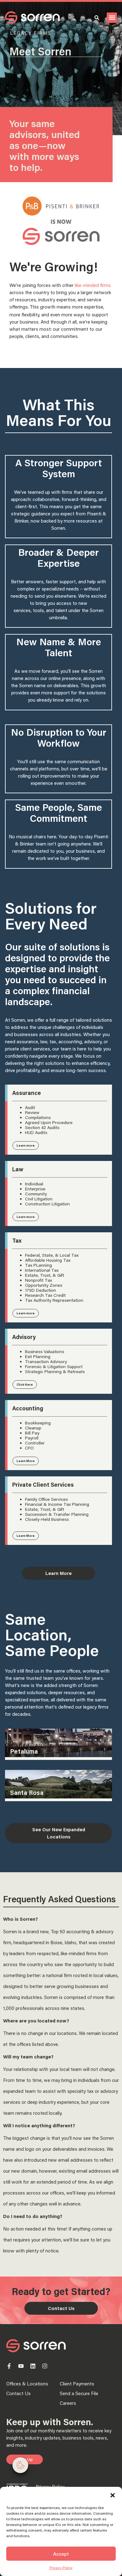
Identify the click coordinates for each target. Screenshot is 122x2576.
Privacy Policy (61, 2568)
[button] (113, 2495)
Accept (61, 2554)
